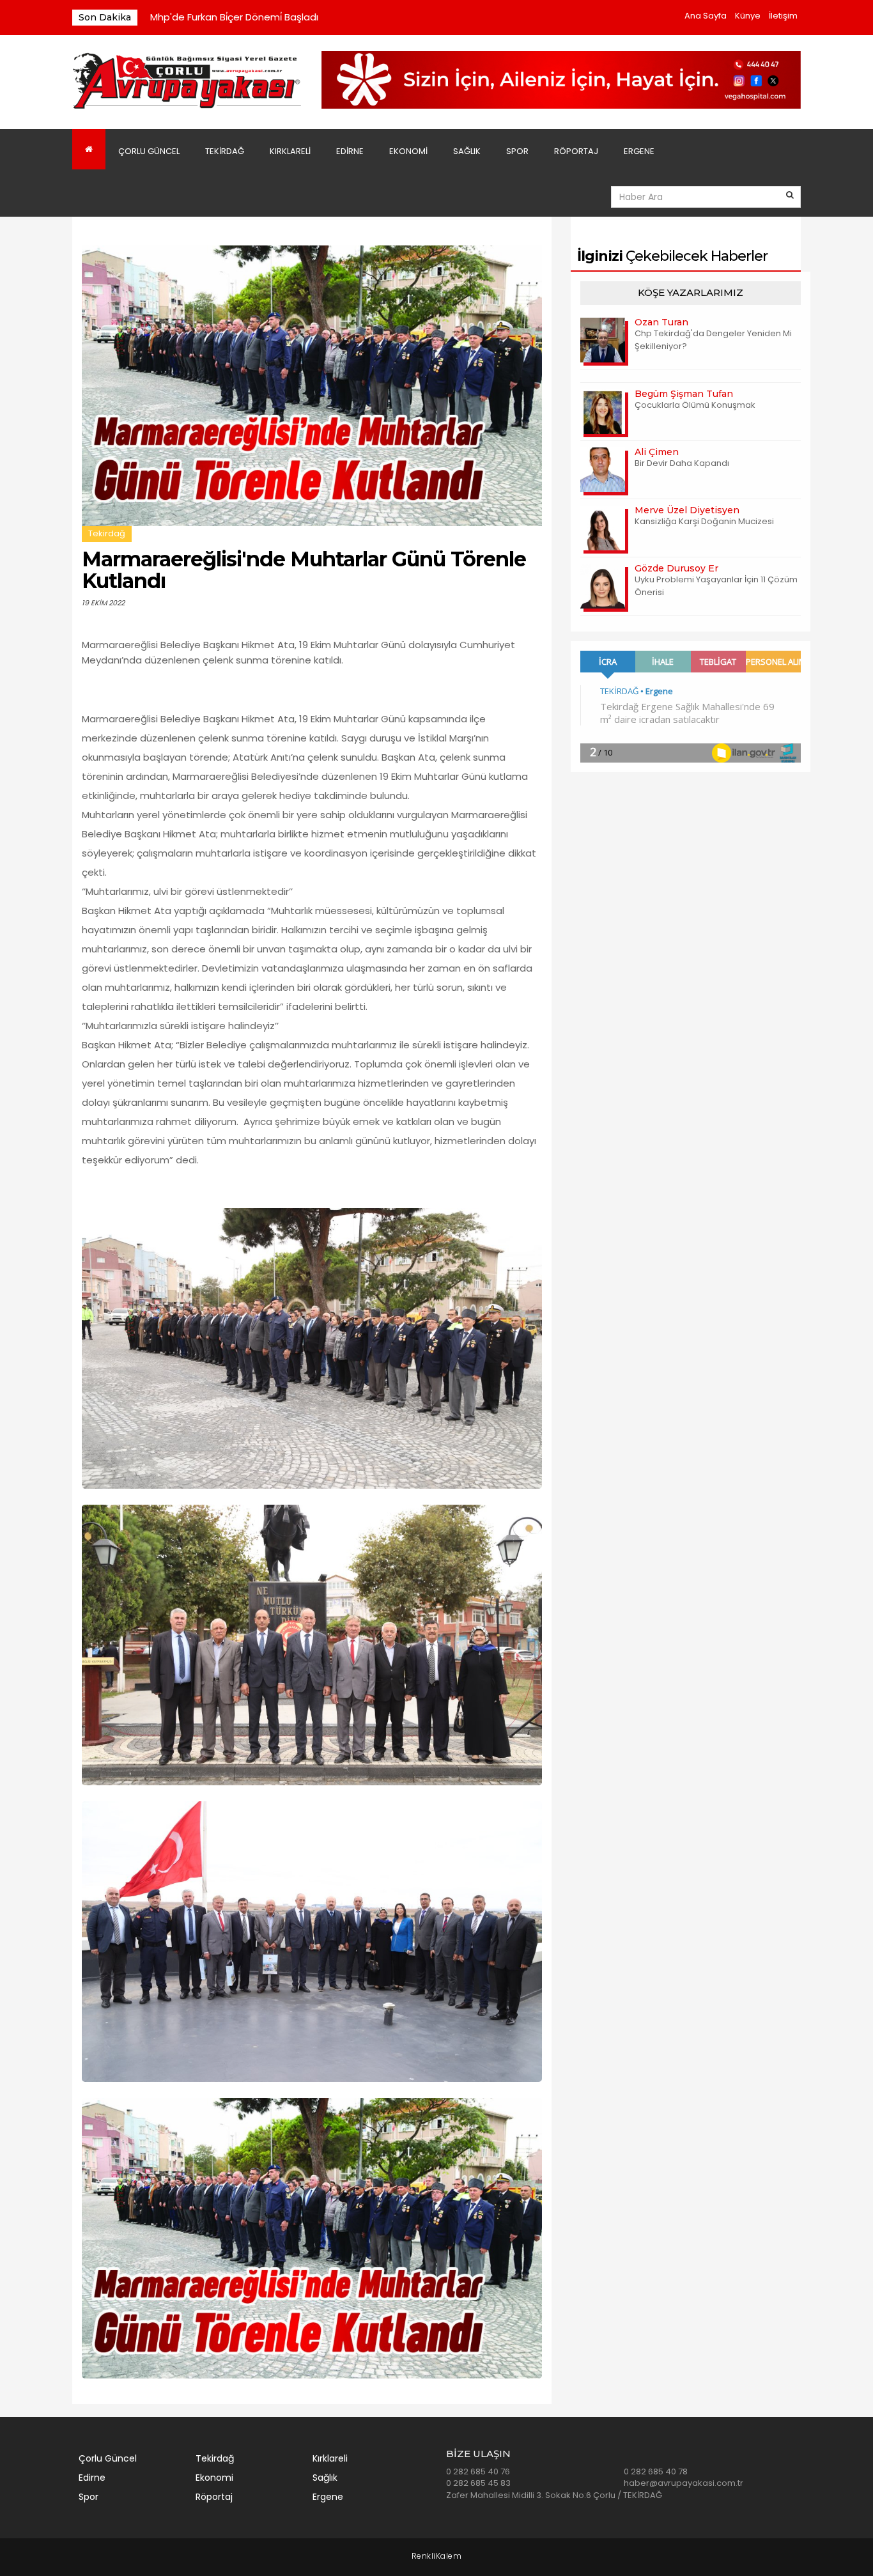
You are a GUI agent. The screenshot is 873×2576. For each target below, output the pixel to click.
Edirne (350, 151)
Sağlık (467, 151)
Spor (517, 151)
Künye (748, 16)
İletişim (783, 16)
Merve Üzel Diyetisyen (687, 510)
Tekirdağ (225, 151)
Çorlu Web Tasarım (437, 2557)
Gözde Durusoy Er (676, 568)
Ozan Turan (661, 322)
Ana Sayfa (706, 16)
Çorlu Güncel (149, 151)
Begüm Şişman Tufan (684, 394)
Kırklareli (290, 151)
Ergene (639, 151)
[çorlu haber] (187, 81)
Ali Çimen (657, 452)
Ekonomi (408, 151)
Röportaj (576, 151)
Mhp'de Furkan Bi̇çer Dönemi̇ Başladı (234, 17)
